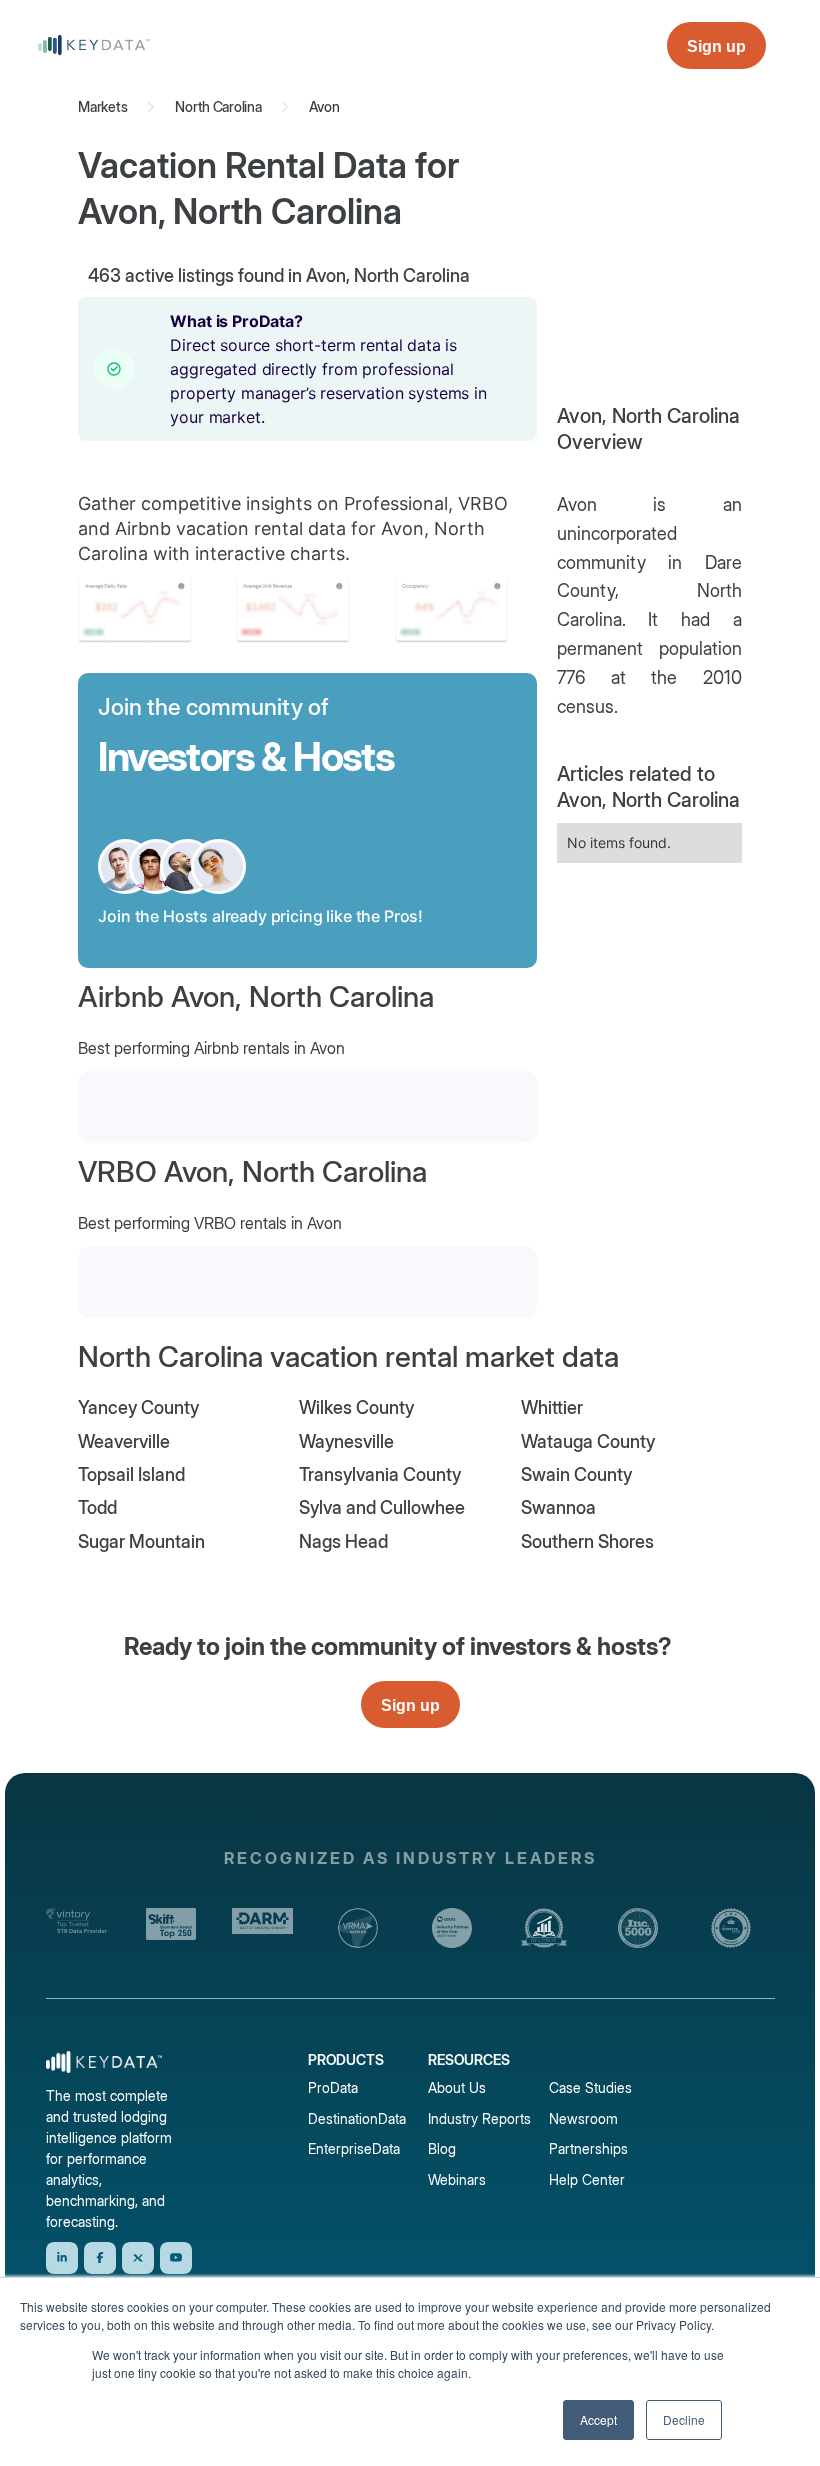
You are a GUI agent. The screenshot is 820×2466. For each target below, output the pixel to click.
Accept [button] (598, 2419)
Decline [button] (684, 2419)
